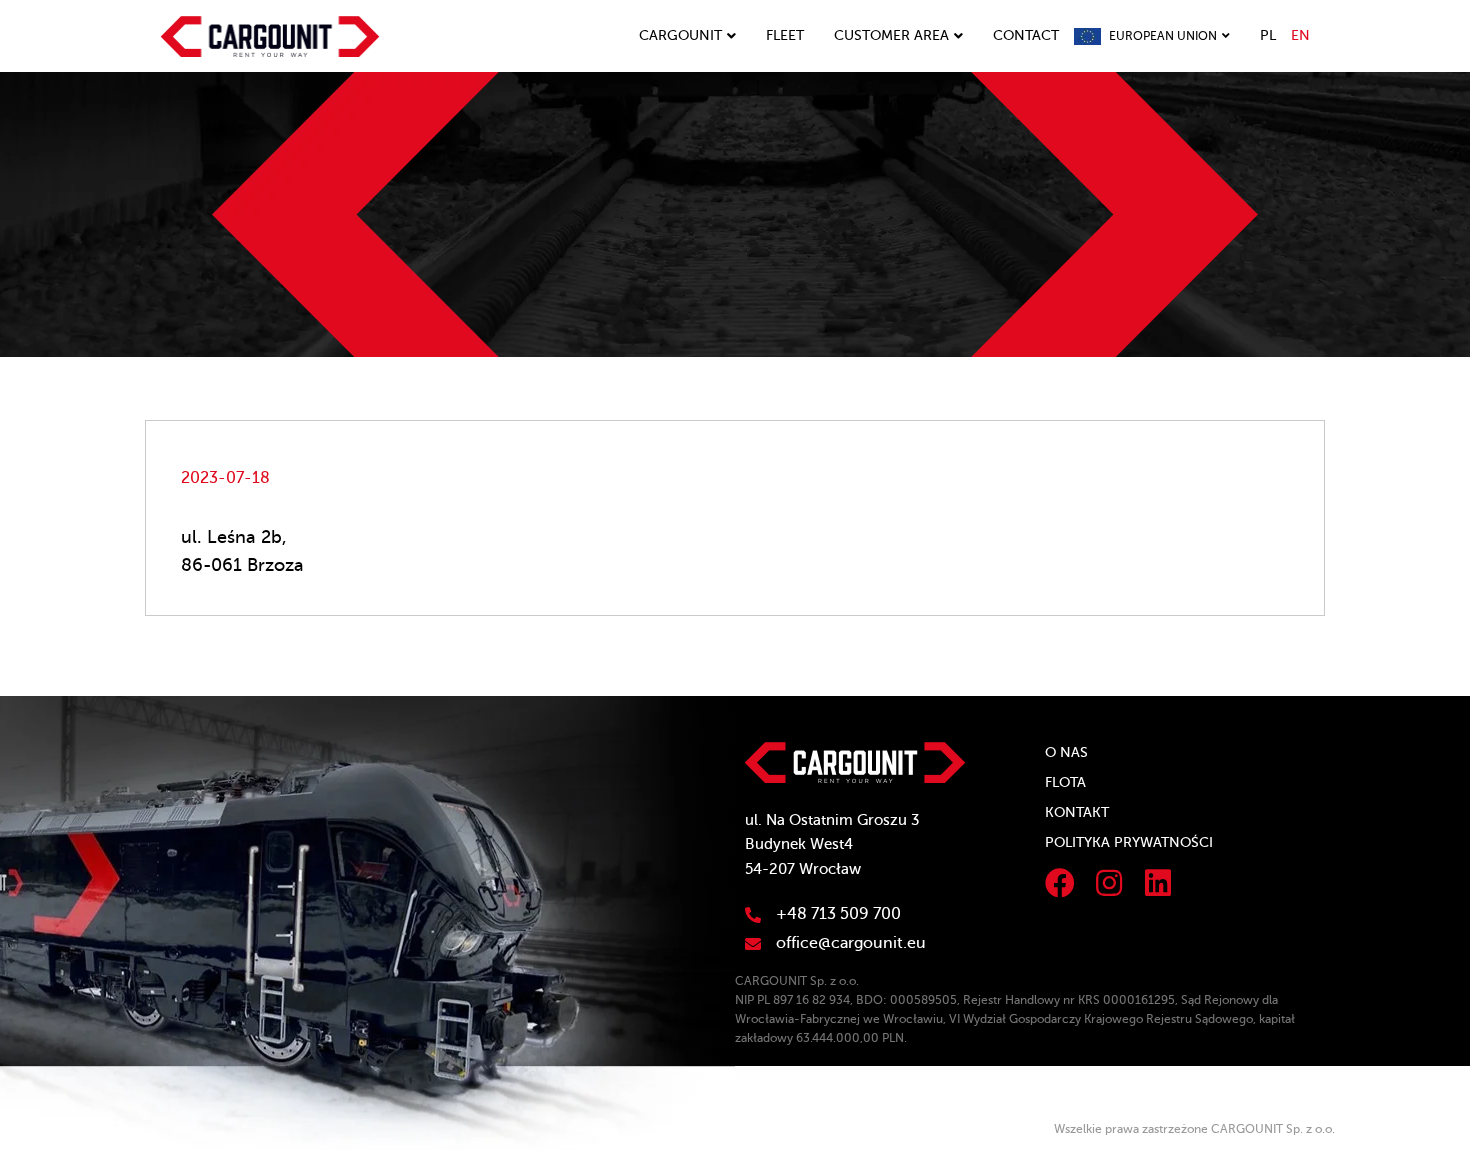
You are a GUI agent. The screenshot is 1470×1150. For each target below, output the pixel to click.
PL (1268, 35)
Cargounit (680, 35)
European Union (1163, 36)
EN (1300, 35)
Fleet (785, 35)
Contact (1026, 35)
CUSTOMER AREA (891, 35)
